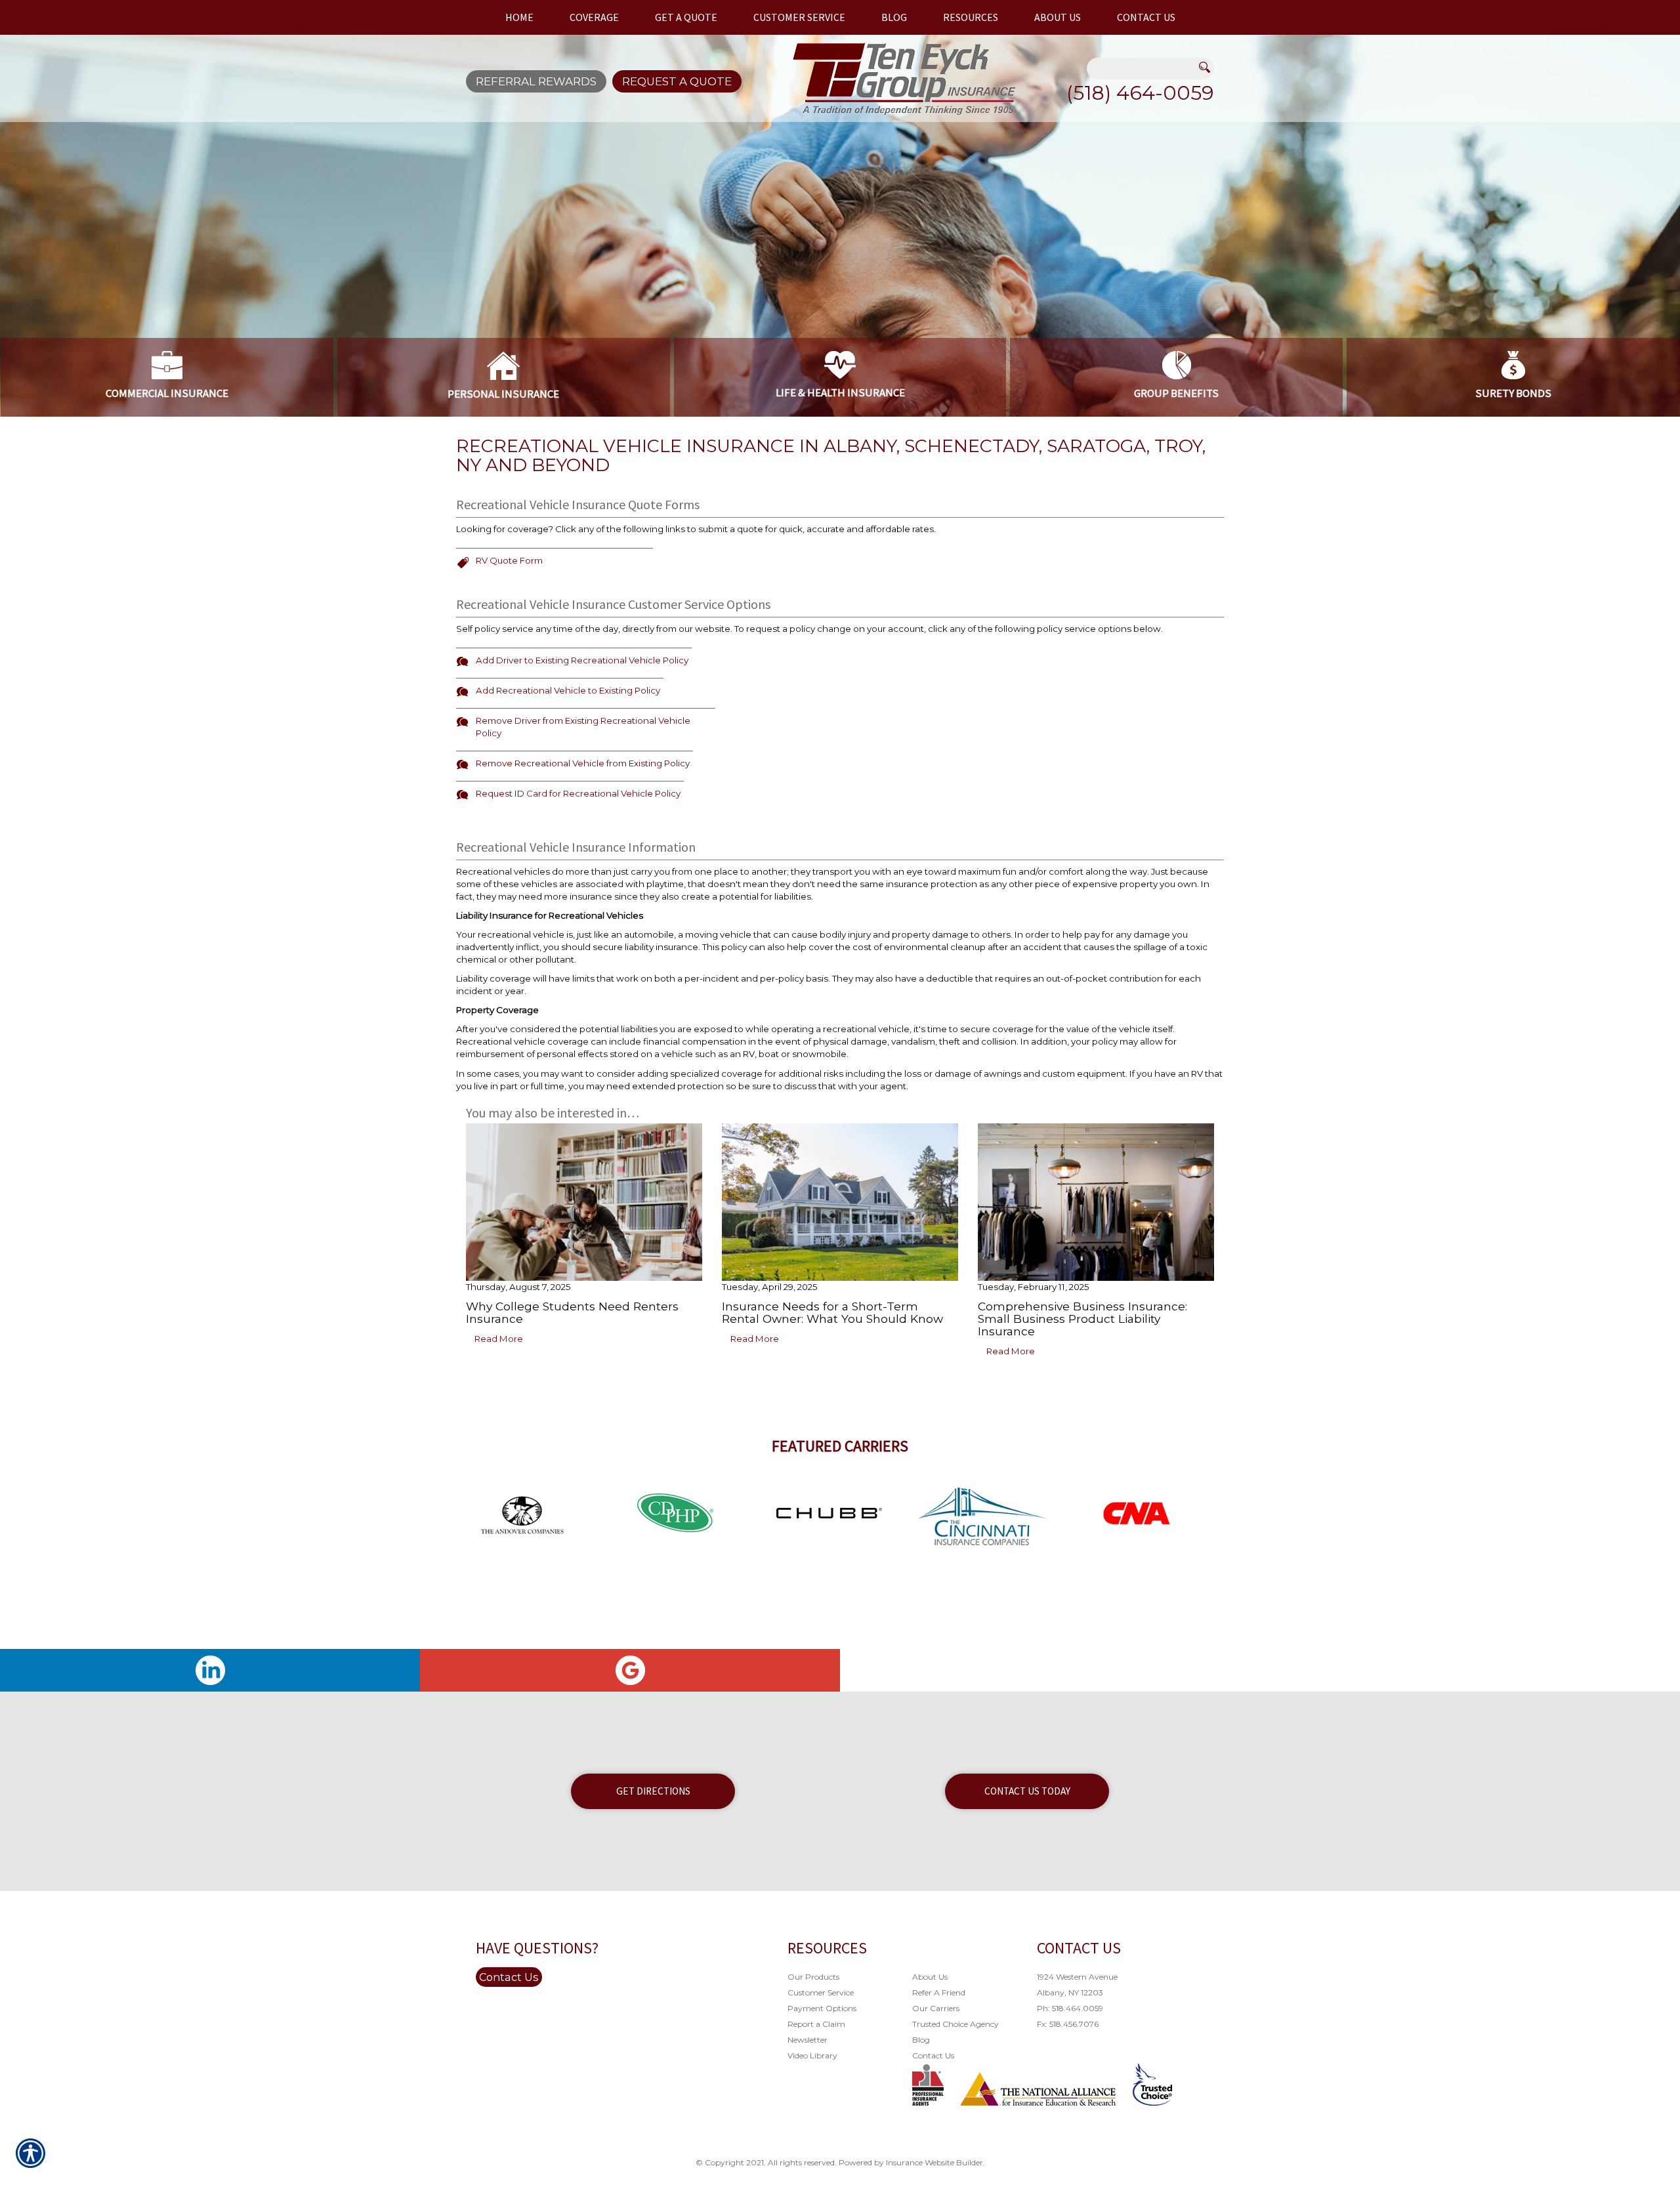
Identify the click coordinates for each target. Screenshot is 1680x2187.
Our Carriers (936, 2008)
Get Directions (653, 1791)
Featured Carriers (840, 1446)
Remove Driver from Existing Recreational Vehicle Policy (583, 727)
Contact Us (509, 1977)
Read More (499, 1339)
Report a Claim (816, 2024)
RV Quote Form (509, 560)
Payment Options (822, 2008)
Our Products (813, 1977)
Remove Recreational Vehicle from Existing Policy (583, 763)
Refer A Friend (939, 1992)
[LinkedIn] (210, 1670)
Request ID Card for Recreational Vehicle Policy (578, 793)
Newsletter (808, 2040)
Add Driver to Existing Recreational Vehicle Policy (582, 660)
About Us (930, 1977)
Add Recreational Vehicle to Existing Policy (568, 690)
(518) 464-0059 (1140, 93)
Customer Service (821, 1992)
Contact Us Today (1027, 1791)
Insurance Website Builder (934, 2162)
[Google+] (630, 1670)
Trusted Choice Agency (955, 2024)
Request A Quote (677, 81)
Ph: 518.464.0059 (1070, 2008)
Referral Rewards (536, 81)
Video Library (812, 2055)
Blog (921, 2040)
